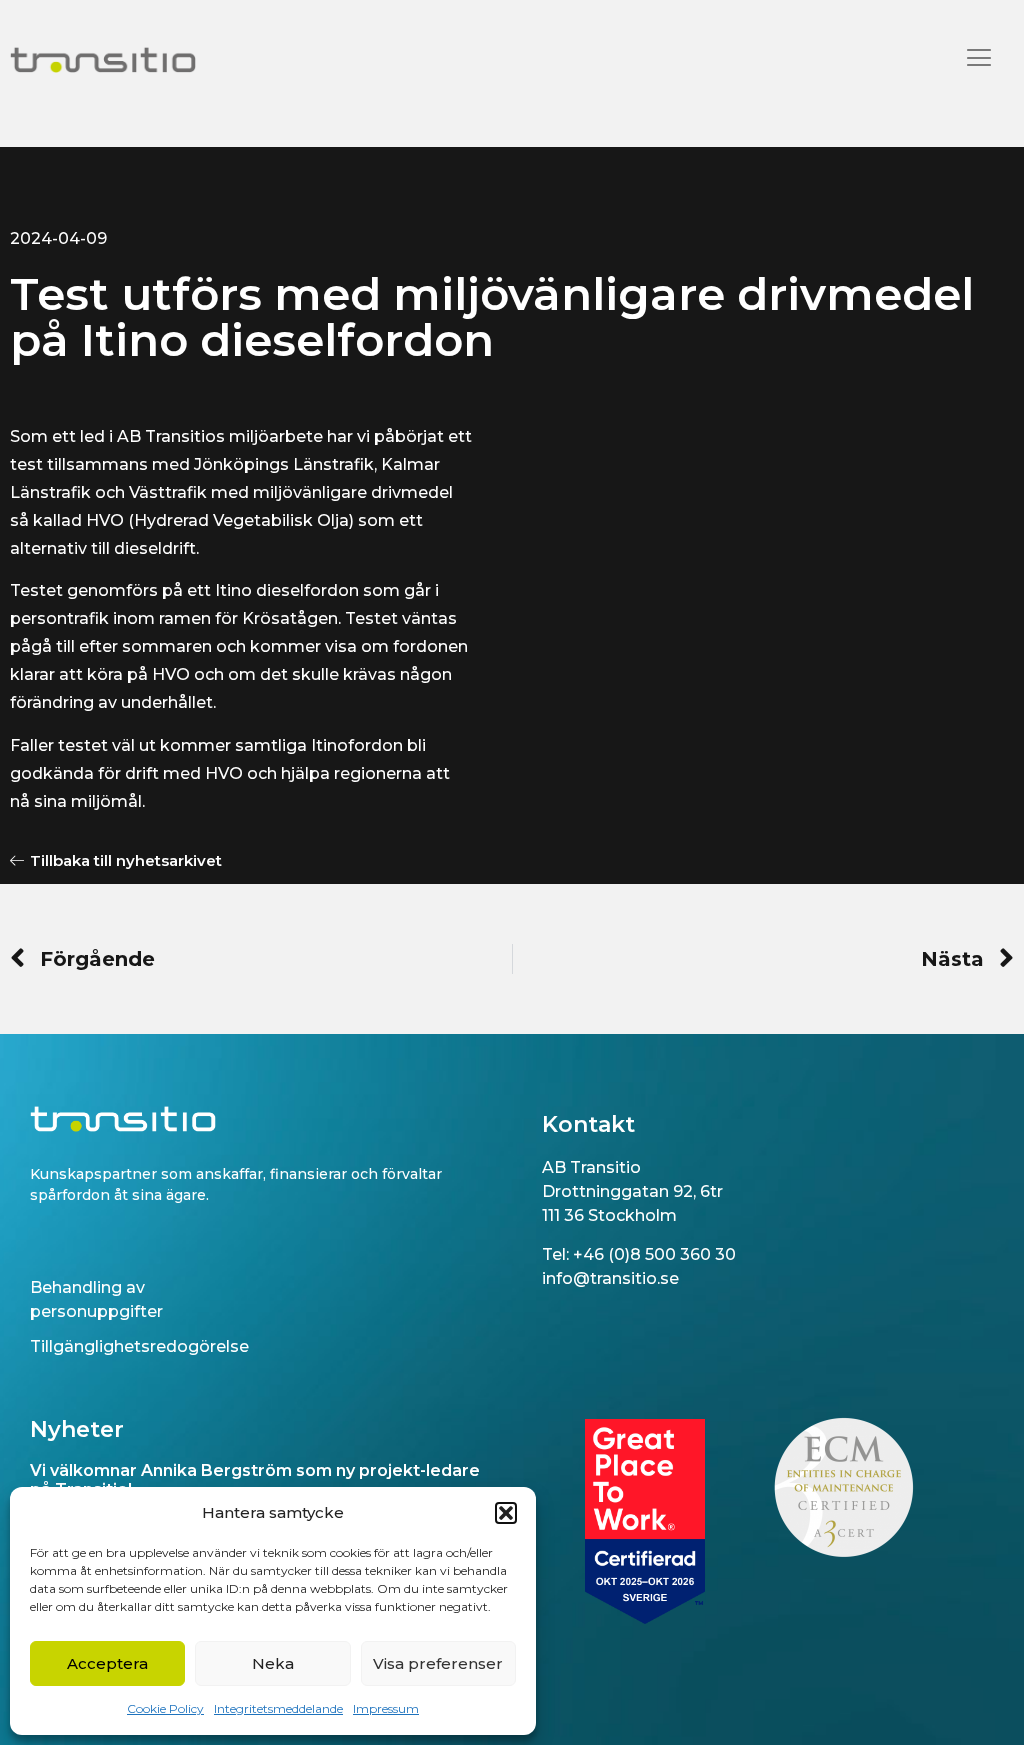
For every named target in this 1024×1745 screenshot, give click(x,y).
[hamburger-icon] (978, 60)
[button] (506, 1513)
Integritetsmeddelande (278, 1708)
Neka (273, 1663)
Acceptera (107, 1663)
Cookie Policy (165, 1708)
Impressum (386, 1708)
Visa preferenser (438, 1663)
